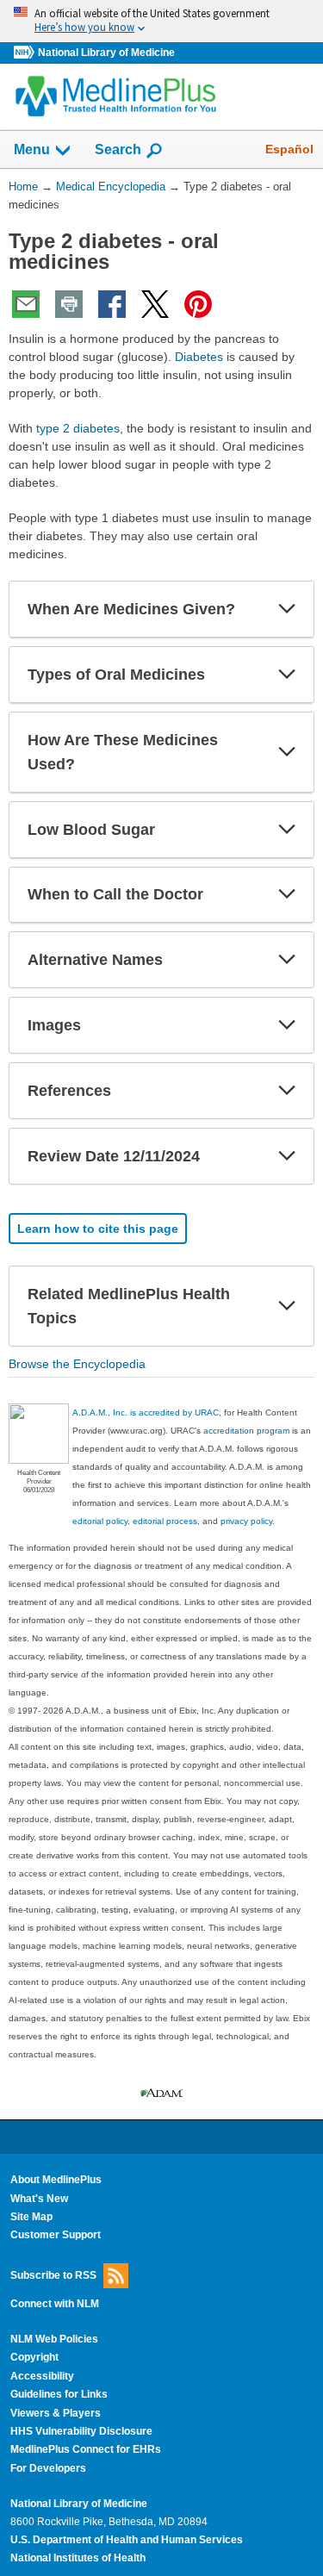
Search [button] (118, 149)
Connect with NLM (55, 2304)
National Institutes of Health (78, 2558)
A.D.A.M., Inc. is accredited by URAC (146, 1412)
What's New (39, 2199)
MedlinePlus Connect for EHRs (86, 2449)
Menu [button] (32, 149)
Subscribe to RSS (53, 2274)
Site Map (31, 2217)
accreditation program (246, 1431)
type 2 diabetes (78, 428)
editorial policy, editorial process (135, 1521)
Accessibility (42, 2376)
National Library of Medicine (106, 53)
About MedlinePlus (56, 2180)
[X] (155, 304)
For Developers (48, 2468)
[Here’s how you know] (161, 21)
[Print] (69, 304)
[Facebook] (112, 304)
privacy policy (246, 1521)
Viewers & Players (56, 2413)
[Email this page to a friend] (26, 304)
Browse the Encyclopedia (77, 1364)
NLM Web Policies (54, 2339)
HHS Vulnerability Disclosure (81, 2431)
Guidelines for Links (59, 2394)
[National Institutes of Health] (26, 53)
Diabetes (199, 357)
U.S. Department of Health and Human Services (127, 2540)
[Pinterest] (198, 304)
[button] (287, 609)
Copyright (34, 2357)
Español (289, 149)
